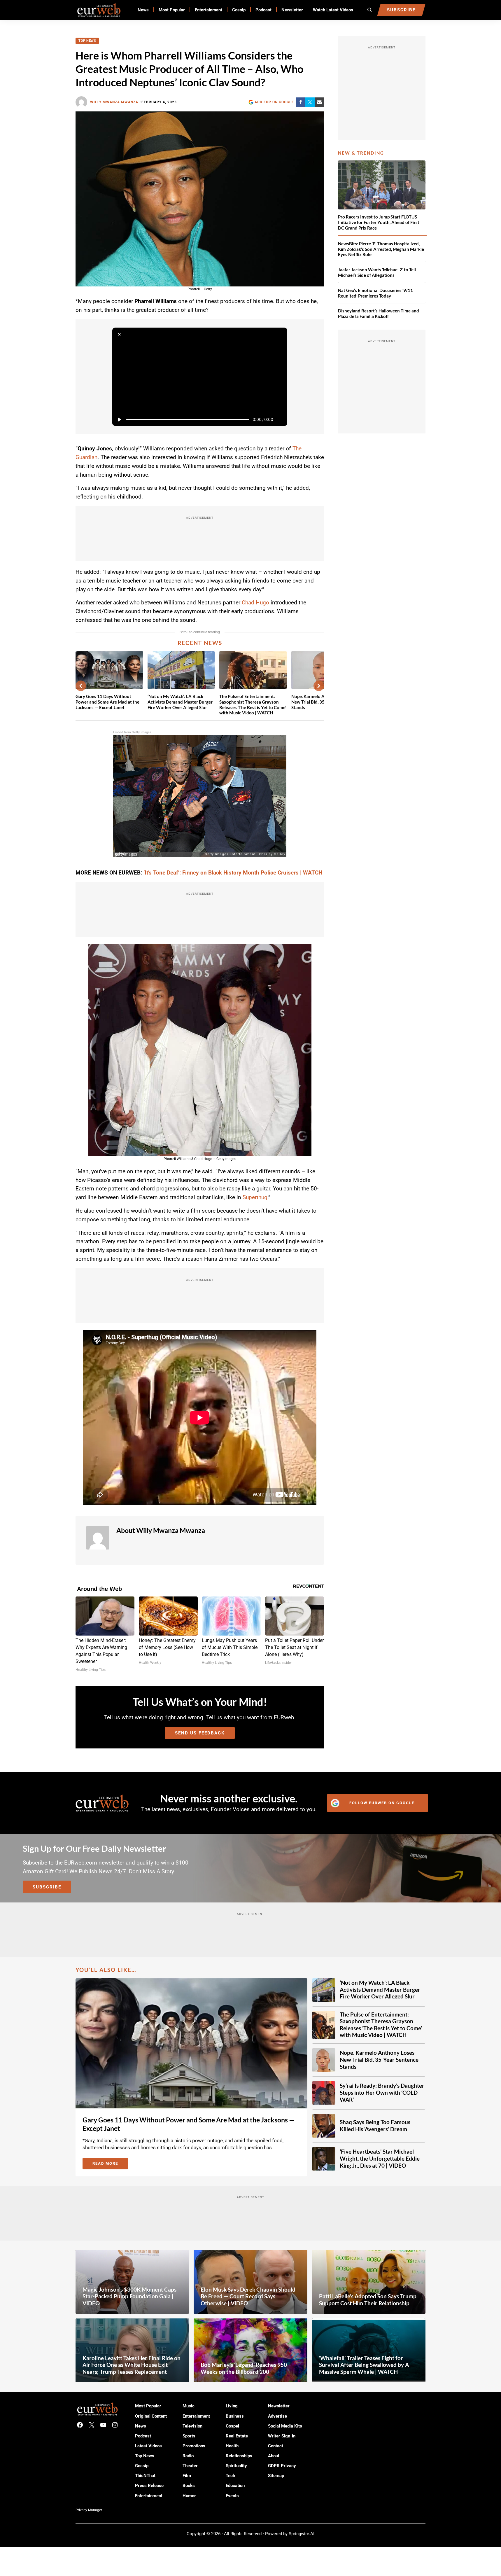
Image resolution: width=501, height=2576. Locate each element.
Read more (110, 2164)
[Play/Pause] (119, 419)
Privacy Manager (89, 2510)
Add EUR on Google (274, 102)
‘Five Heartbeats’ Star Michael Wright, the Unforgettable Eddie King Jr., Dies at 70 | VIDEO (380, 2158)
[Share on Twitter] (310, 102)
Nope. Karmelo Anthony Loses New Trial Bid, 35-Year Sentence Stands (379, 2060)
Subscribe (47, 1887)
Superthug (255, 1197)
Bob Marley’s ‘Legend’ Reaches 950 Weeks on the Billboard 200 (244, 2368)
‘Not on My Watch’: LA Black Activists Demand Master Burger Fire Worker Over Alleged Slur (180, 702)
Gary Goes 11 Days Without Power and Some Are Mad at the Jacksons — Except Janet (107, 702)
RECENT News (200, 643)
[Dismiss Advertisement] (119, 335)
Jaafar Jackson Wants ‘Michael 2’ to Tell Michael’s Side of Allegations (377, 272)
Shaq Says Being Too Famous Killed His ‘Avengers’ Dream (375, 2126)
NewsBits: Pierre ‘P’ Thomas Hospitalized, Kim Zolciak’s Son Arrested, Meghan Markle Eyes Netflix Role (381, 249)
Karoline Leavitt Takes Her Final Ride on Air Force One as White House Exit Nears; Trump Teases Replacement (132, 2365)
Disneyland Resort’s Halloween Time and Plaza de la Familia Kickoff (379, 313)
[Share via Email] (319, 102)
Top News (87, 41)
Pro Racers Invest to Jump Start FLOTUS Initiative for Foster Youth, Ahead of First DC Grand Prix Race (379, 222)
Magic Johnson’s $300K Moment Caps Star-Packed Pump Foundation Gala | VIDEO (129, 2296)
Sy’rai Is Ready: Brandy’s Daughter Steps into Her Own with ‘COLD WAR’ (382, 2093)
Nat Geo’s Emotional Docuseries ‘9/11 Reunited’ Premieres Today (375, 293)
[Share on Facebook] (301, 102)
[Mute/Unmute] (280, 419)
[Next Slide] (319, 686)
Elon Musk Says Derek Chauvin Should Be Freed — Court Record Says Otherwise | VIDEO (248, 2296)
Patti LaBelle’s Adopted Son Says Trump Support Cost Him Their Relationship (368, 2300)
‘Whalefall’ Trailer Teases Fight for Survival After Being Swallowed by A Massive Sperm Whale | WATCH (364, 2365)
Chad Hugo (255, 603)
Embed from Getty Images (132, 732)
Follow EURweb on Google (382, 1803)
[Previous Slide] (81, 686)
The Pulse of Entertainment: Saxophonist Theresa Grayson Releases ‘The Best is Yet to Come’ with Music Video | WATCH (253, 704)
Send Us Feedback (200, 1733)
